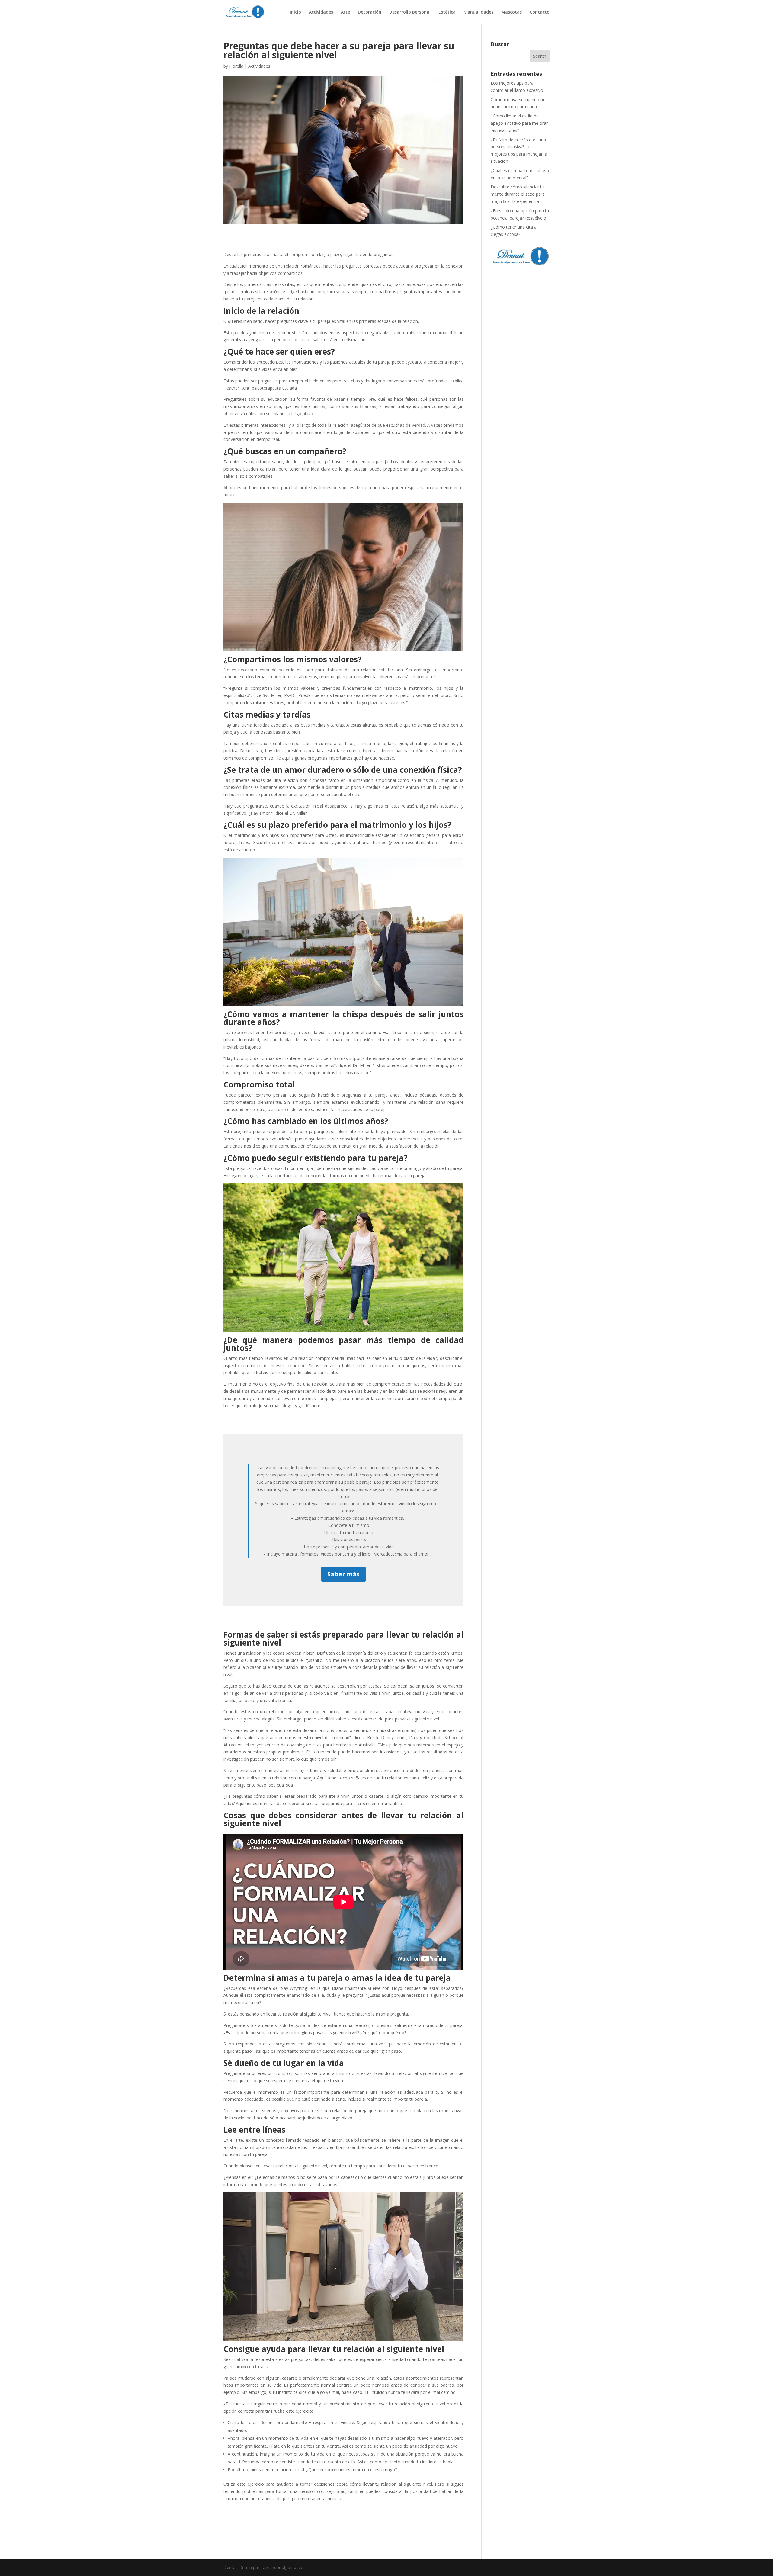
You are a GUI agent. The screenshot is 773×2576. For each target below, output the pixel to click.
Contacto (540, 12)
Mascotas (512, 12)
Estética (447, 12)
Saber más (343, 1574)
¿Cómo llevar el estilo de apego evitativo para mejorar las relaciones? (519, 123)
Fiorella (236, 66)
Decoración (370, 12)
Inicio (295, 12)
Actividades (321, 12)
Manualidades (478, 12)
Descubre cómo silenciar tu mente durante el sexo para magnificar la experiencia (518, 194)
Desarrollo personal (410, 12)
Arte (345, 12)
